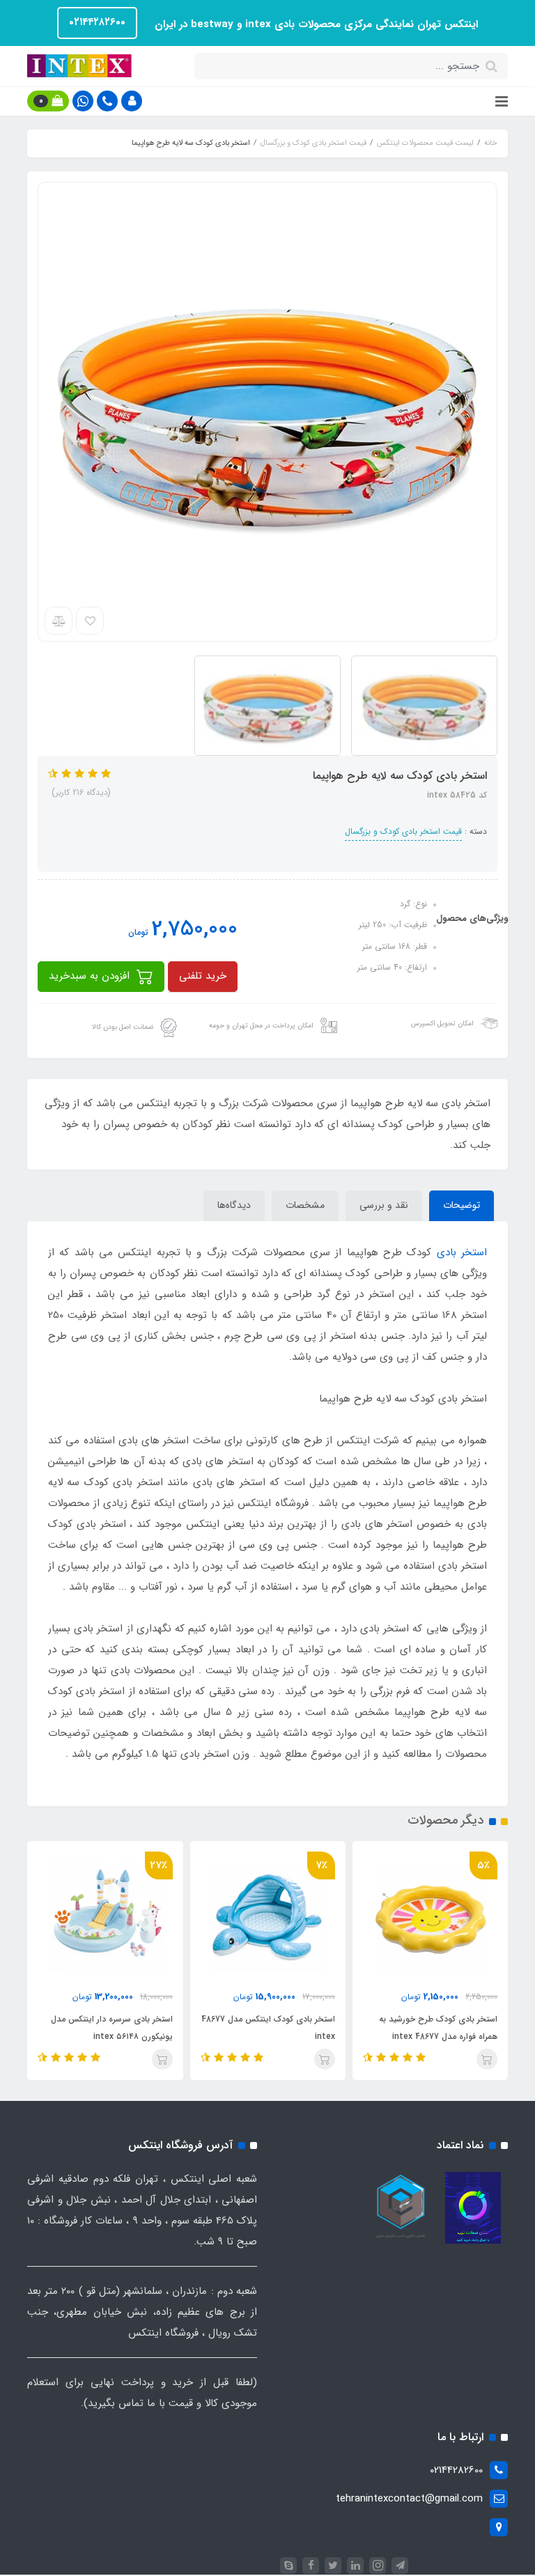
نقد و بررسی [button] (384, 1205)
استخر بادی (462, 1252)
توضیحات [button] (462, 1205)
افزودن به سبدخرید (91, 976)
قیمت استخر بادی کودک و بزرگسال (403, 831)
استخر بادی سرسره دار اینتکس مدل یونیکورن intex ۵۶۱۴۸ (111, 2028)
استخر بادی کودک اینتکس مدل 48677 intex (268, 2028)
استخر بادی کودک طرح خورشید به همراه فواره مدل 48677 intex (438, 2028)
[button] (132, 101)
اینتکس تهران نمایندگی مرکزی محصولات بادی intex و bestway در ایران (315, 24)
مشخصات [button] (305, 1205)
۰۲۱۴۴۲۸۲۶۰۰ (97, 22)
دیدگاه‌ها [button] (234, 1205)
